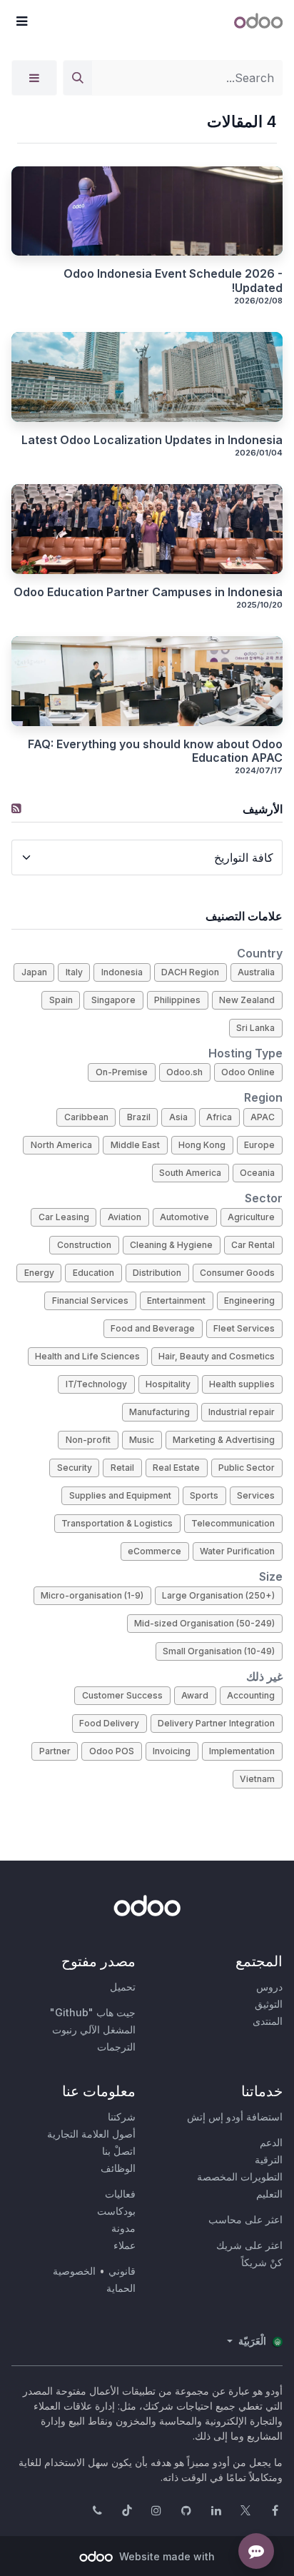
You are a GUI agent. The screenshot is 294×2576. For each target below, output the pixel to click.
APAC (263, 1117)
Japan (34, 972)
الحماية (121, 2288)
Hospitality (168, 1384)
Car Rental (253, 1245)
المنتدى (268, 2021)
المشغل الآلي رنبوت (94, 2029)
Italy (74, 972)
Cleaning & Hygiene (171, 1245)
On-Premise (122, 1072)
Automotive (184, 1217)
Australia (256, 972)
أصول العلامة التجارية (91, 2134)
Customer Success (122, 1695)
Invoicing (172, 1751)
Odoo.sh (184, 1072)
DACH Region (190, 972)
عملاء (125, 2245)
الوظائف (118, 2168)
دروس (269, 1987)
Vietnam (257, 1779)
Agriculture (251, 1217)
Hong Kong (202, 1145)
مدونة (123, 2228)
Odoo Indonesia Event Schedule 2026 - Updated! (173, 281)
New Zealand (247, 1000)
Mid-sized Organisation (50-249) (204, 1623)
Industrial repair (242, 1412)
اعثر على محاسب (245, 2219)
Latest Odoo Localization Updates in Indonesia (152, 440)
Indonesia (122, 972)
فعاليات (120, 2194)
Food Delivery (109, 1723)
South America (190, 1173)
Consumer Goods (237, 1273)
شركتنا (122, 2117)
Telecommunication (233, 1523)
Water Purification (237, 1551)
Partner (55, 1751)
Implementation (242, 1751)
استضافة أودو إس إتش (235, 2117)
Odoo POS (112, 1751)
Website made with (166, 2556)
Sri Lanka (255, 1028)
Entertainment (176, 1300)
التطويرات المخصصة (240, 2177)
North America (61, 1145)
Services (256, 1495)
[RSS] (16, 808)
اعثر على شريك (249, 2245)
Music (142, 1440)
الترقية (269, 2159)
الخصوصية (74, 2271)
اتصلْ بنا (119, 2151)
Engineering (249, 1300)
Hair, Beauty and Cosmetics (217, 1356)
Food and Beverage (153, 1328)
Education (93, 1273)
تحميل (123, 1987)
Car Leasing (64, 1217)
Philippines (177, 1000)
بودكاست (116, 2211)
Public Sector (247, 1468)
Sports (204, 1495)
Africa (219, 1117)
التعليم (269, 2194)
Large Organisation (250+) (218, 1595)
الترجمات (116, 2047)
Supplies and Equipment (120, 1495)
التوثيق (269, 2004)
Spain (61, 1000)
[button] (21, 21)
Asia (178, 1117)
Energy (39, 1273)
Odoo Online (248, 1072)
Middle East (135, 1145)
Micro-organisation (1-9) (92, 1595)
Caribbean (86, 1117)
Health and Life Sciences (87, 1356)
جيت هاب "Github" (93, 2012)
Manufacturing (159, 1412)
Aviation (125, 1217)
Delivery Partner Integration (216, 1723)
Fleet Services (244, 1328)
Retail (122, 1468)
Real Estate (176, 1468)
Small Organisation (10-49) (219, 1651)
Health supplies (242, 1384)
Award (195, 1695)
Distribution (157, 1273)
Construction (84, 1245)
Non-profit (88, 1440)
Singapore (113, 1000)
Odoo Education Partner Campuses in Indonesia (148, 592)
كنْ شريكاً (262, 2262)
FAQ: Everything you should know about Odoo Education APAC (155, 751)
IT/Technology (96, 1384)
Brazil (139, 1117)
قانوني (122, 2271)
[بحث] (78, 78)
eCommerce (154, 1551)
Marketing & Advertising (224, 1440)
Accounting (251, 1695)
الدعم (271, 2142)
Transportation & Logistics (117, 1523)
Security (75, 1468)
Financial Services (90, 1300)
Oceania (257, 1173)
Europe (259, 1145)
